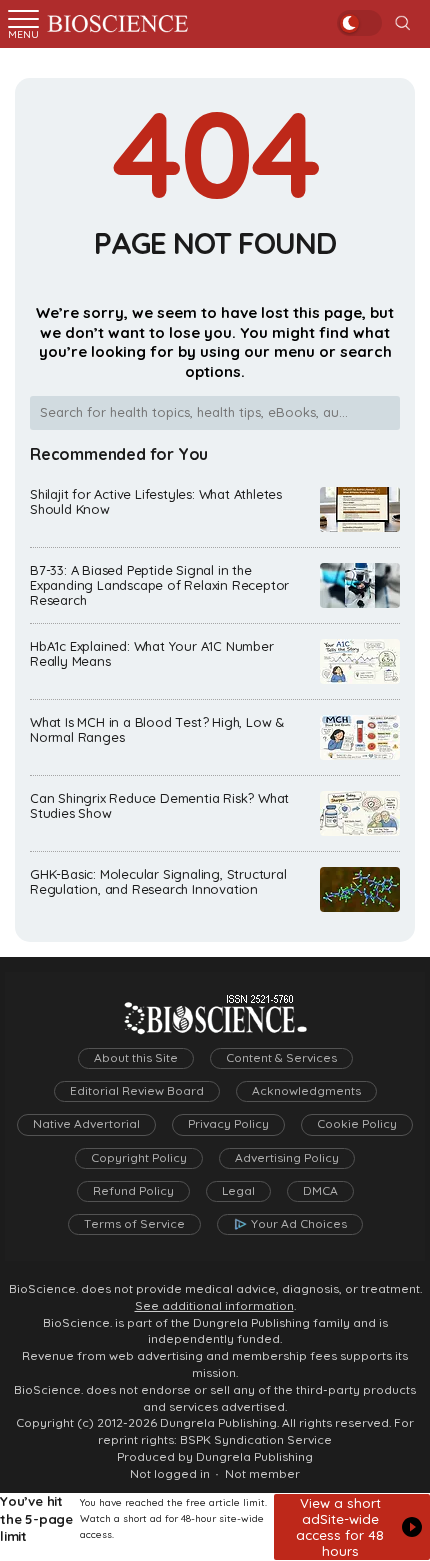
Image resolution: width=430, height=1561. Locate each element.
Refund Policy (133, 1191)
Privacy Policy (228, 1124)
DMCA (320, 1191)
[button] (352, 1527)
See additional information (214, 1306)
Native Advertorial (86, 1124)
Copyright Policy (139, 1158)
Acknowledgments (306, 1091)
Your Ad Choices (299, 1224)
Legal (238, 1191)
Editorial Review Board (137, 1091)
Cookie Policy (357, 1124)
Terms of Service (134, 1224)
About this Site (136, 1058)
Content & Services (281, 1058)
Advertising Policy (287, 1158)
